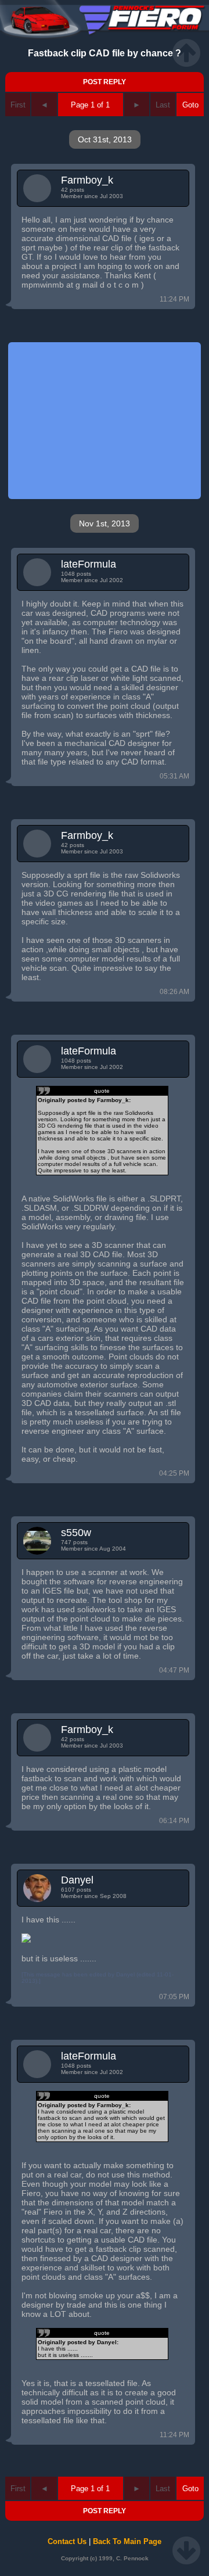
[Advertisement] (105, 421)
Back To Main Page (127, 2541)
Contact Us (67, 2541)
